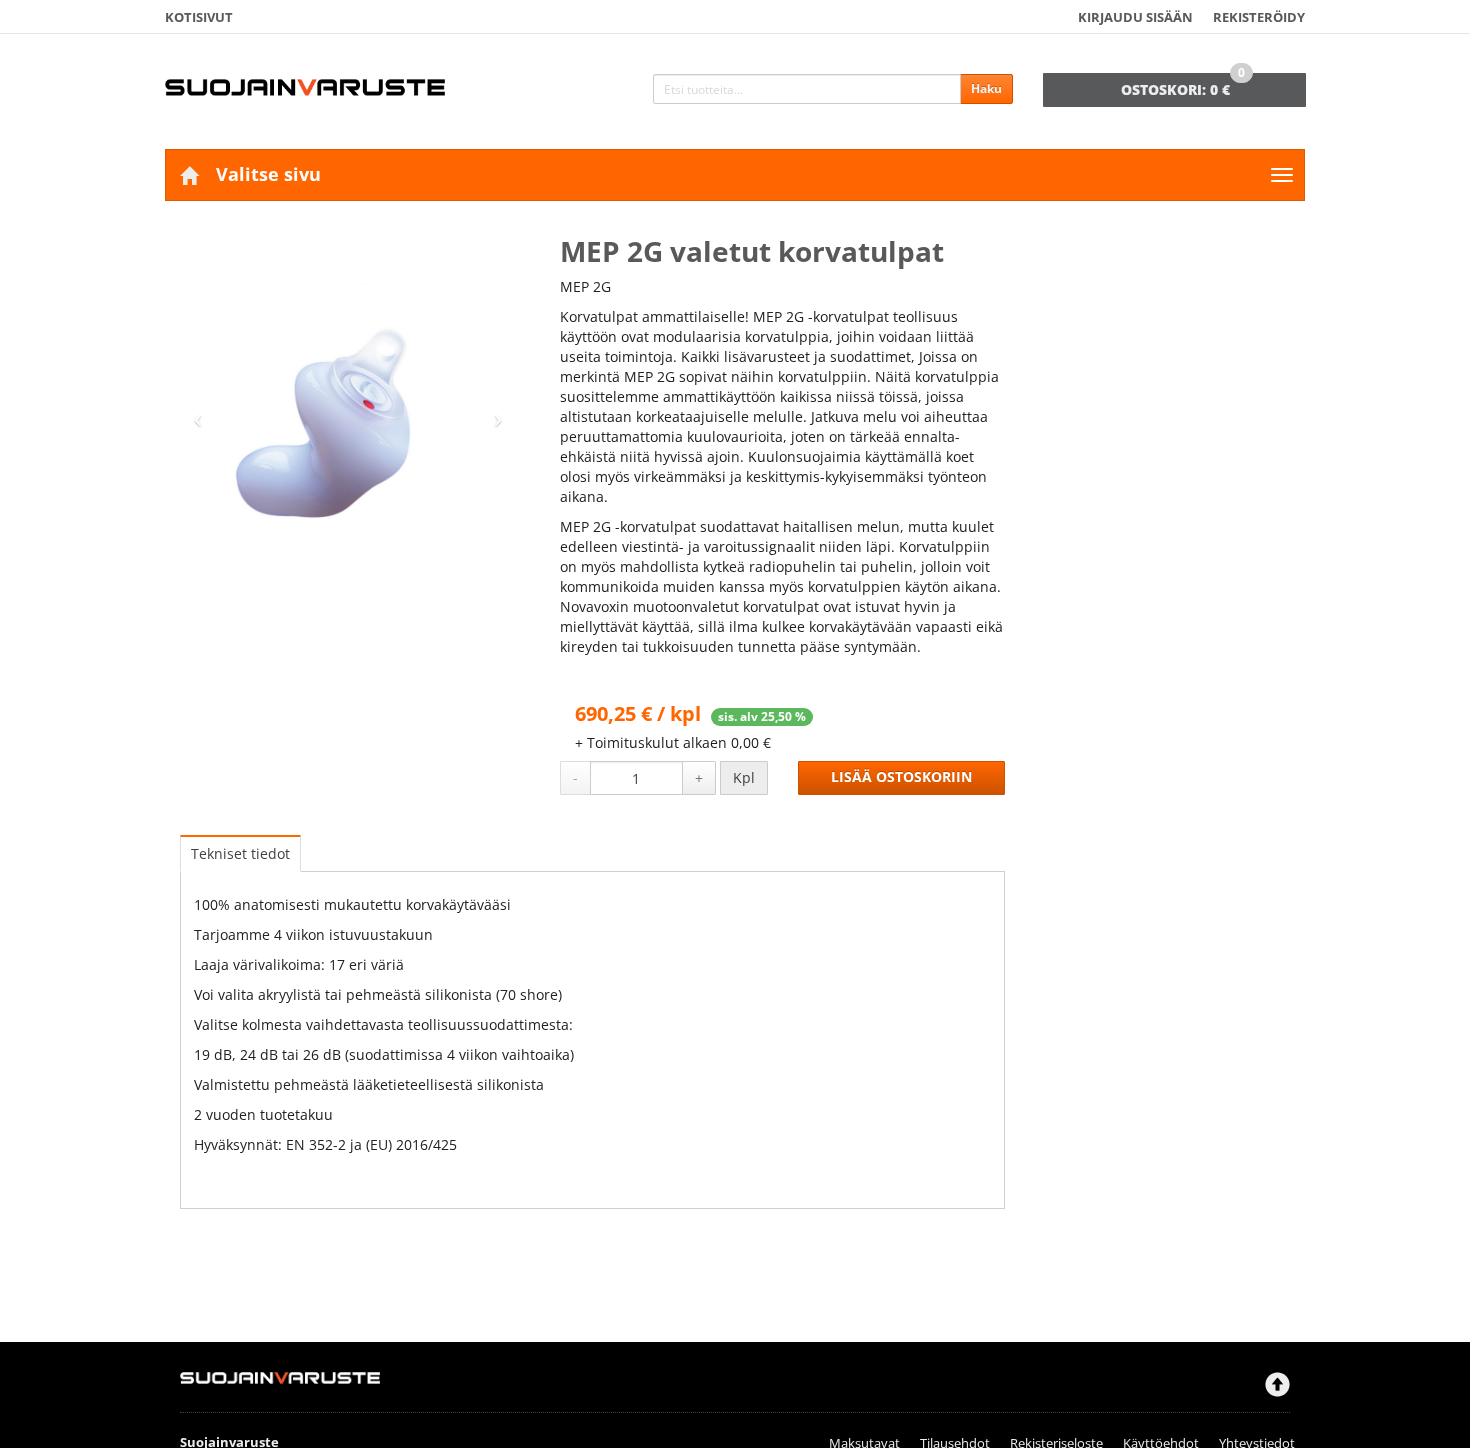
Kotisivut (199, 17)
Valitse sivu (268, 174)
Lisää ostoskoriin (901, 777)
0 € (1183, 86)
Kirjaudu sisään (1135, 17)
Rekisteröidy (1259, 17)
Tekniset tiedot (240, 853)
